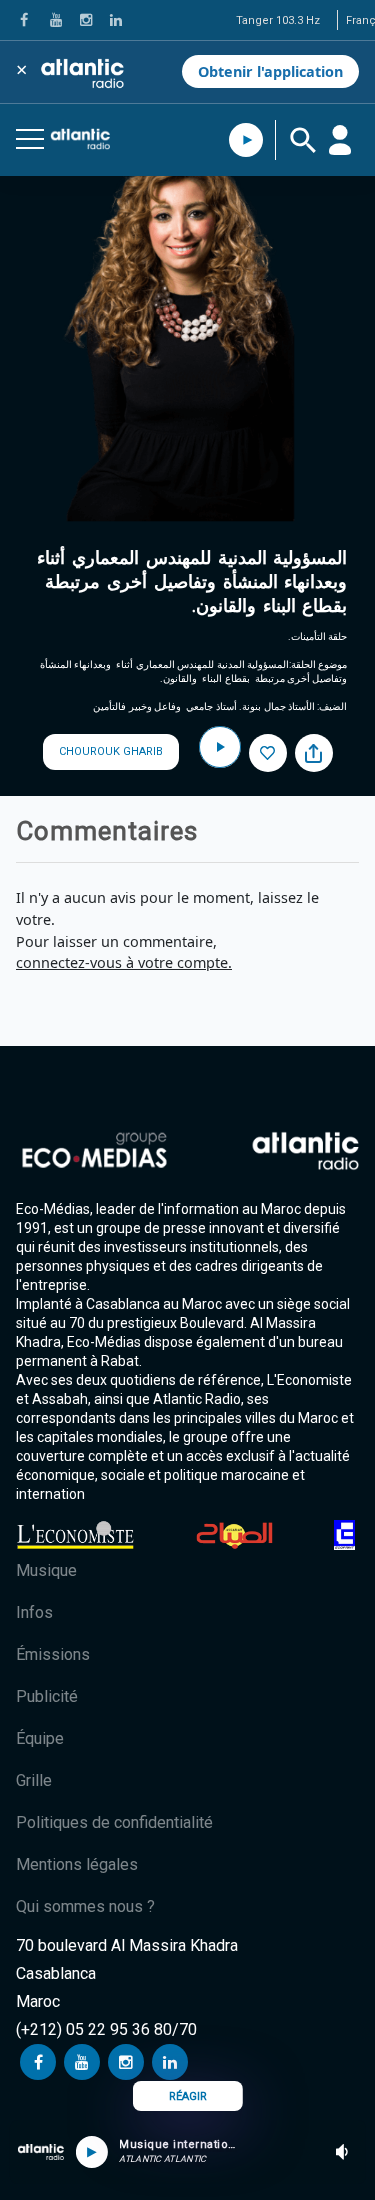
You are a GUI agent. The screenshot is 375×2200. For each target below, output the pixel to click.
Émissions (53, 1654)
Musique (46, 1570)
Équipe (40, 1738)
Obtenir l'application (270, 71)
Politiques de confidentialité (114, 1822)
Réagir (188, 2096)
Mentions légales (77, 1864)
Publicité (47, 1696)
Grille (34, 1780)
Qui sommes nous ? (85, 1906)
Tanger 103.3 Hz (278, 20)
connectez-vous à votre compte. (124, 962)
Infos (34, 1612)
